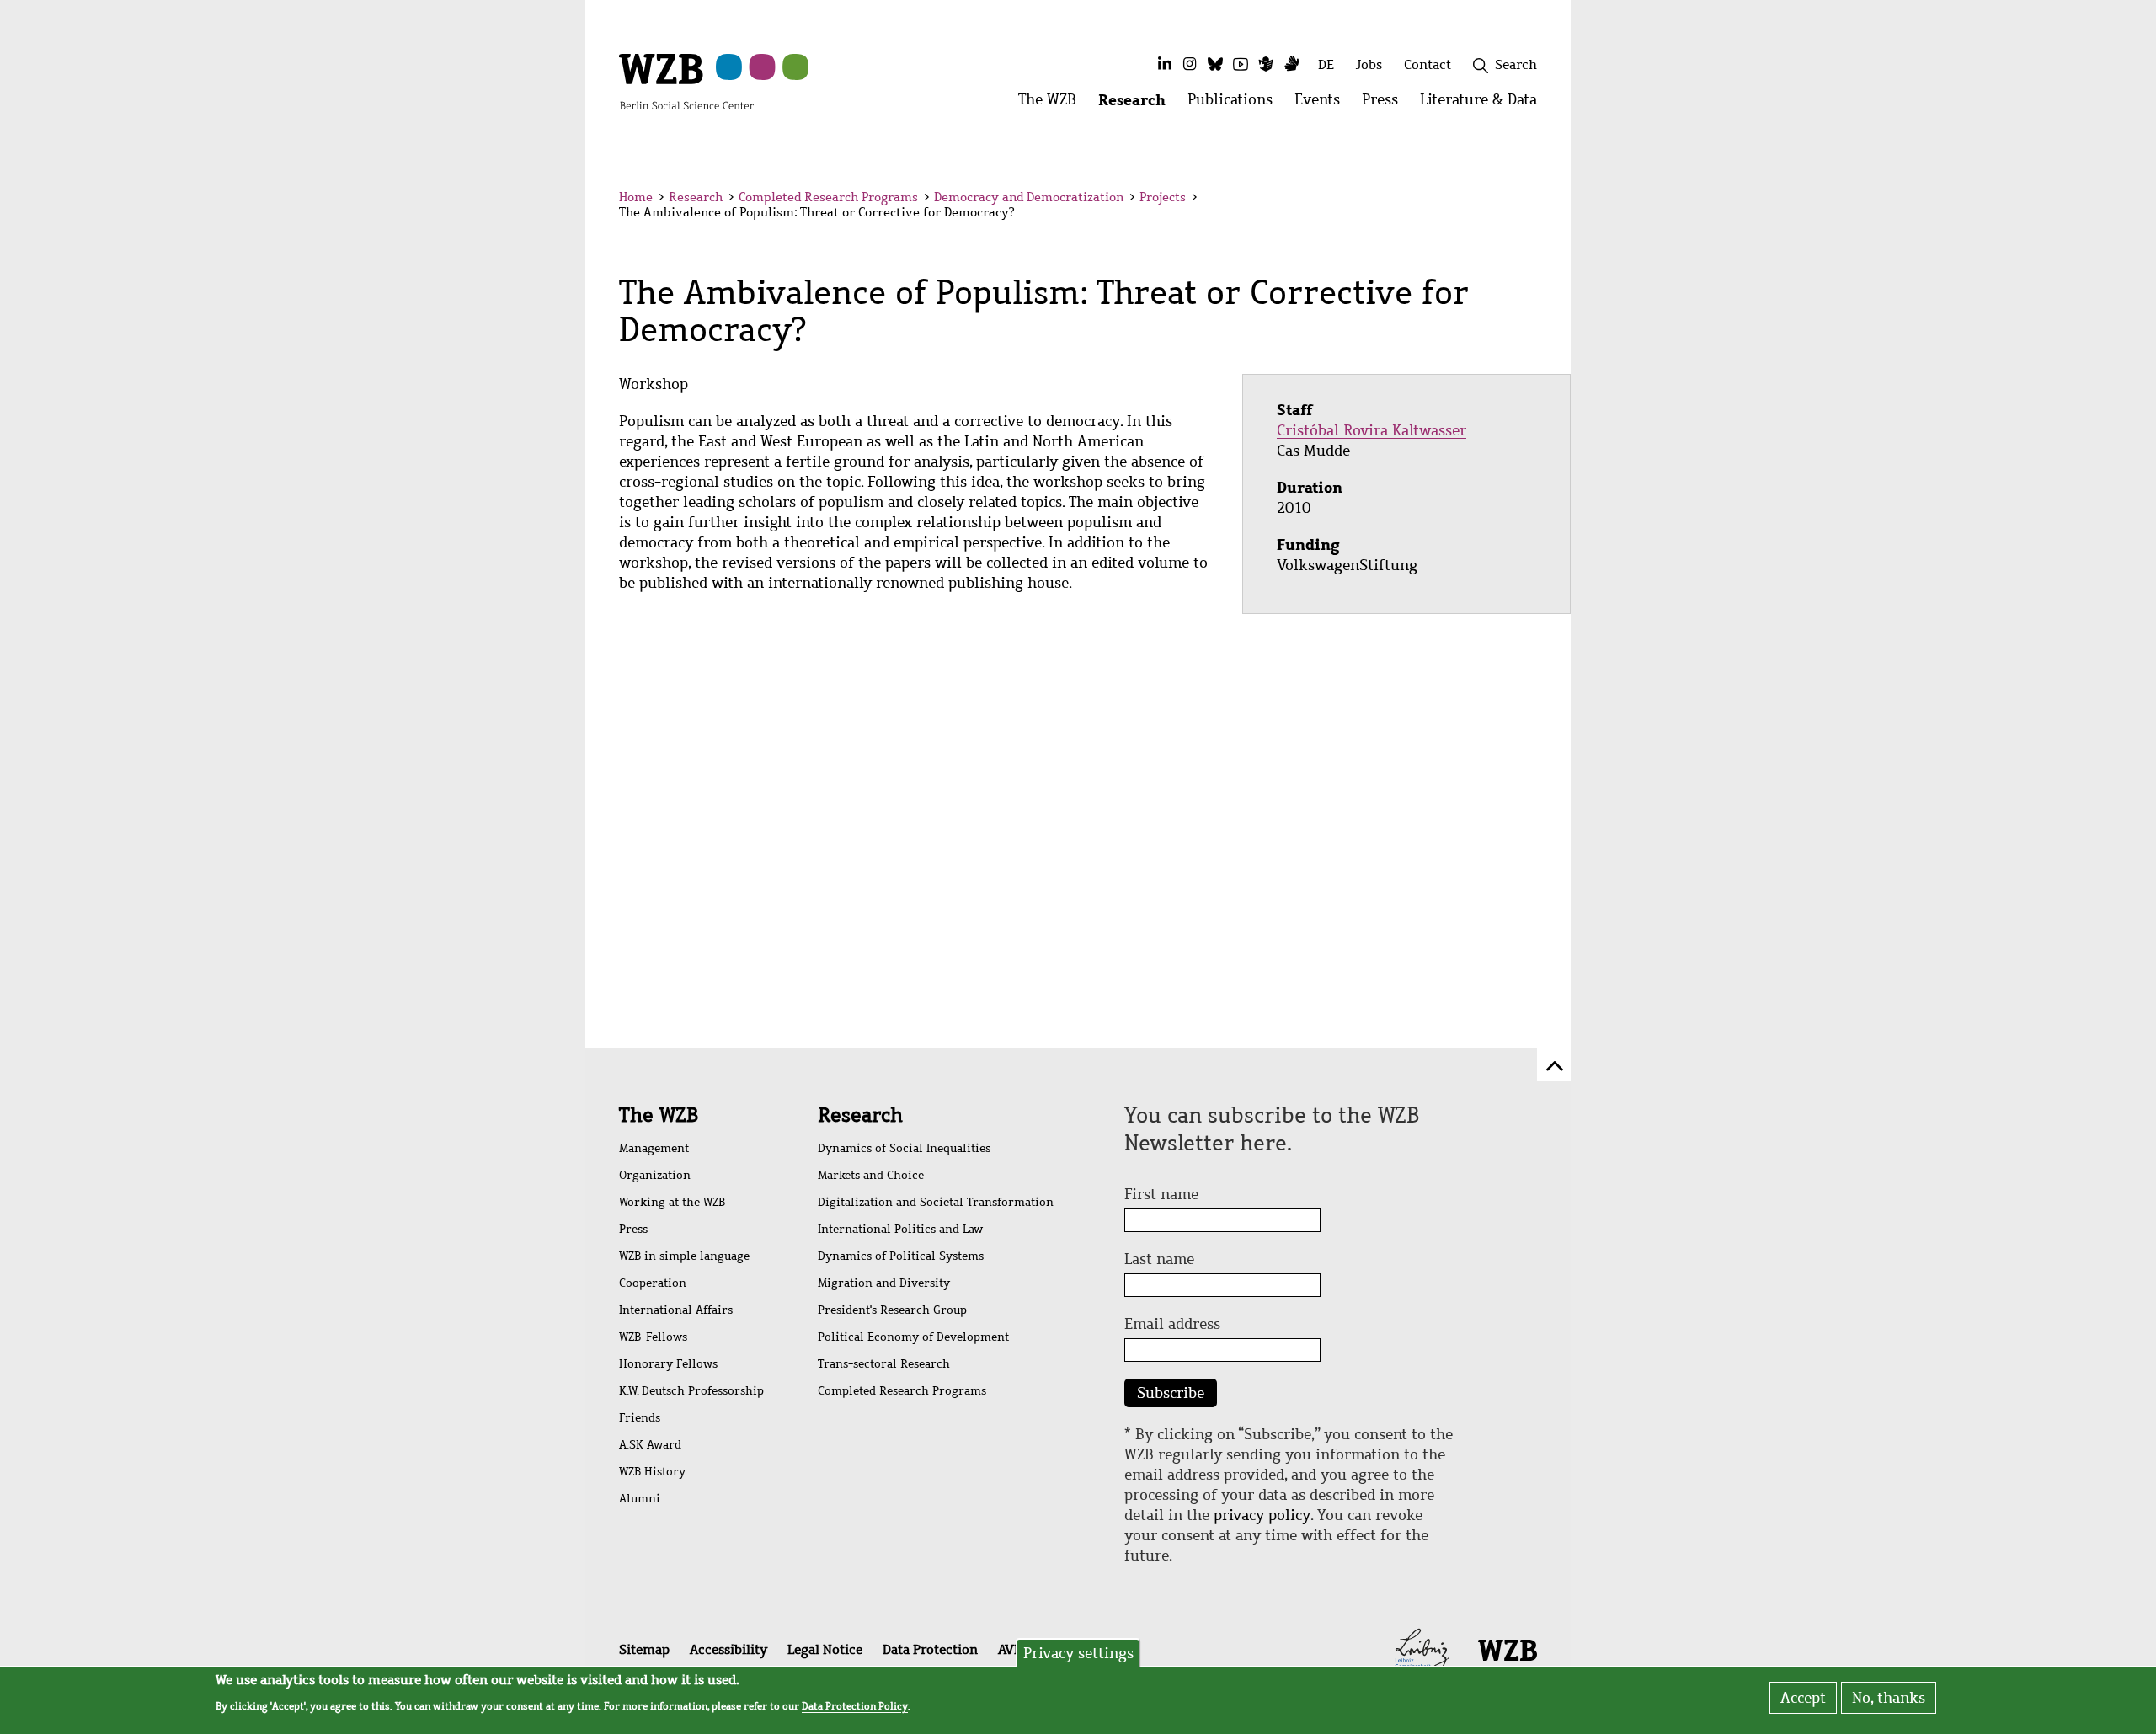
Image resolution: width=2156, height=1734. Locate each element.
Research (696, 197)
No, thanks (1889, 1698)
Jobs (1369, 64)
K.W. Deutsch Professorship (691, 1391)
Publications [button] (1235, 104)
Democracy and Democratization (1029, 197)
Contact (1428, 64)
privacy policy (1262, 1515)
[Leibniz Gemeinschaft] (1422, 1648)
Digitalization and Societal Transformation (936, 1202)
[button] (1540, 200)
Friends (640, 1418)
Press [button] (1385, 104)
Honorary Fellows (668, 1364)
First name (1161, 1194)
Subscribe (1171, 1393)
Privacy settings (1078, 1653)
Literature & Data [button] (1484, 104)
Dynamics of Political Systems (901, 1256)
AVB (1010, 1649)
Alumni (640, 1499)
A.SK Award (650, 1445)
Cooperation (653, 1283)
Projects (1163, 197)
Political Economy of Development (913, 1337)
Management (654, 1148)
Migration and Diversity (884, 1283)
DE (1326, 64)
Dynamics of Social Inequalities (904, 1148)
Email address (1172, 1324)
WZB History (652, 1472)
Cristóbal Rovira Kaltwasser (1372, 430)
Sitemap (644, 1649)
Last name (1159, 1259)
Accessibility (728, 1649)
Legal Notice (825, 1649)
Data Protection (930, 1649)
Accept (1803, 1698)
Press (633, 1229)
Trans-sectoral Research (884, 1364)
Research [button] (1137, 104)
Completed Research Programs (828, 197)
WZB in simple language (684, 1256)
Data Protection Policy (855, 1705)
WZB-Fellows (653, 1337)
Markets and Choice (871, 1175)
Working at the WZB (672, 1202)
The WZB (659, 1115)
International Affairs (676, 1310)
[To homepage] (686, 81)
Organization (655, 1175)
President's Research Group (892, 1310)
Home (636, 197)
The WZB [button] (1053, 104)
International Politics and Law (900, 1229)
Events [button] (1323, 104)
